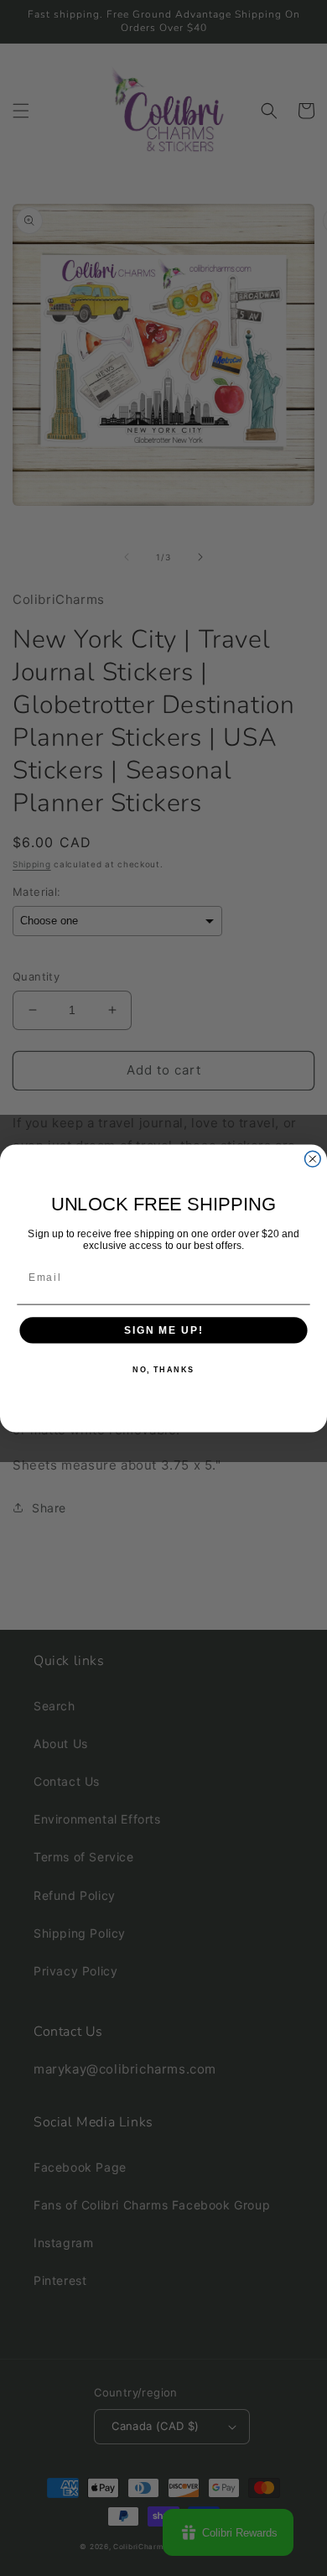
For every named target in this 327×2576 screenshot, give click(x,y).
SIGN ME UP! (163, 1330)
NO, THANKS (163, 1369)
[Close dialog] (312, 1159)
